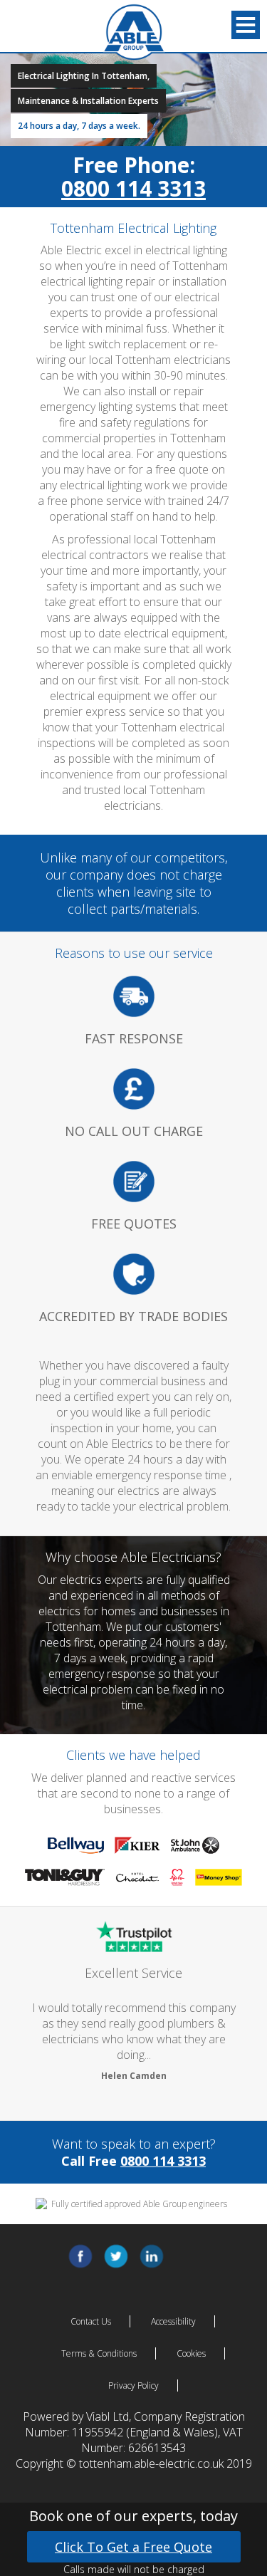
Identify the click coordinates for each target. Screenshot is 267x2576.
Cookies (191, 2353)
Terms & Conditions (99, 2353)
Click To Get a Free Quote (133, 2547)
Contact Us (91, 2321)
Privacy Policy (133, 2385)
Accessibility (173, 2321)
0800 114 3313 (133, 188)
